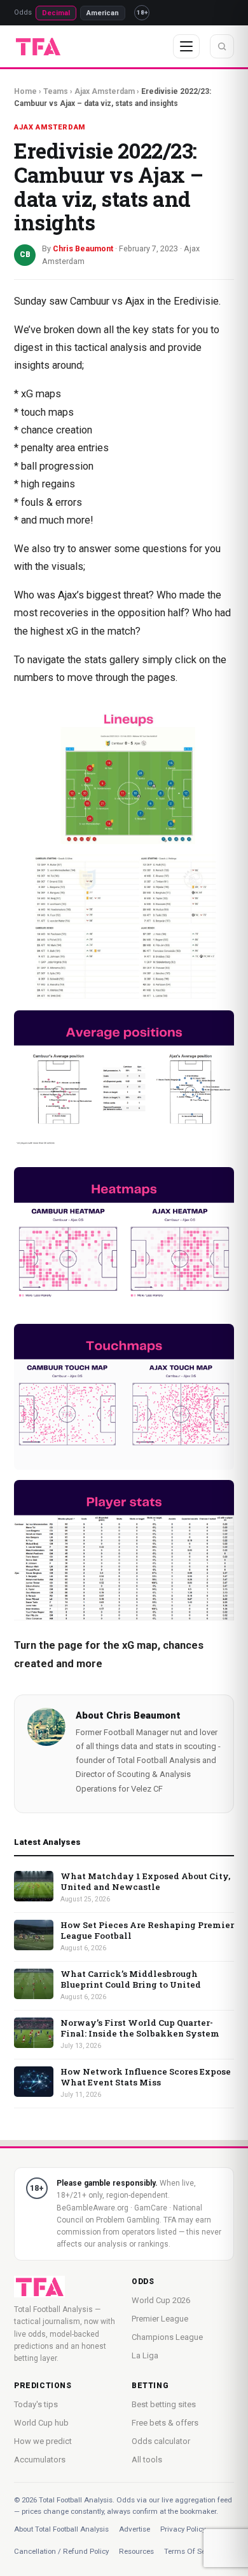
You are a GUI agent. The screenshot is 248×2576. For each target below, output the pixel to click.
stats (163, 330)
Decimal (56, 13)
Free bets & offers (165, 2423)
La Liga (145, 2355)
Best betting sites (164, 2404)
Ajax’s (71, 595)
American (103, 13)
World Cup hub (41, 2423)
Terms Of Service (193, 2551)
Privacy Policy (183, 2529)
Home (25, 91)
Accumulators (40, 2460)
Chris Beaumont (143, 1715)
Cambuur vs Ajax (107, 301)
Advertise (134, 2529)
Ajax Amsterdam (105, 91)
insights (32, 365)
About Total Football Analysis (61, 2529)
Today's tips (36, 2404)
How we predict (43, 2441)
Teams (56, 91)
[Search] (222, 46)
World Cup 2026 (161, 2300)
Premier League (160, 2319)
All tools (147, 2460)
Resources (136, 2551)
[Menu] (186, 46)
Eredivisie (196, 301)
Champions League (167, 2337)
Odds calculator (161, 2441)
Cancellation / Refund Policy (61, 2551)
